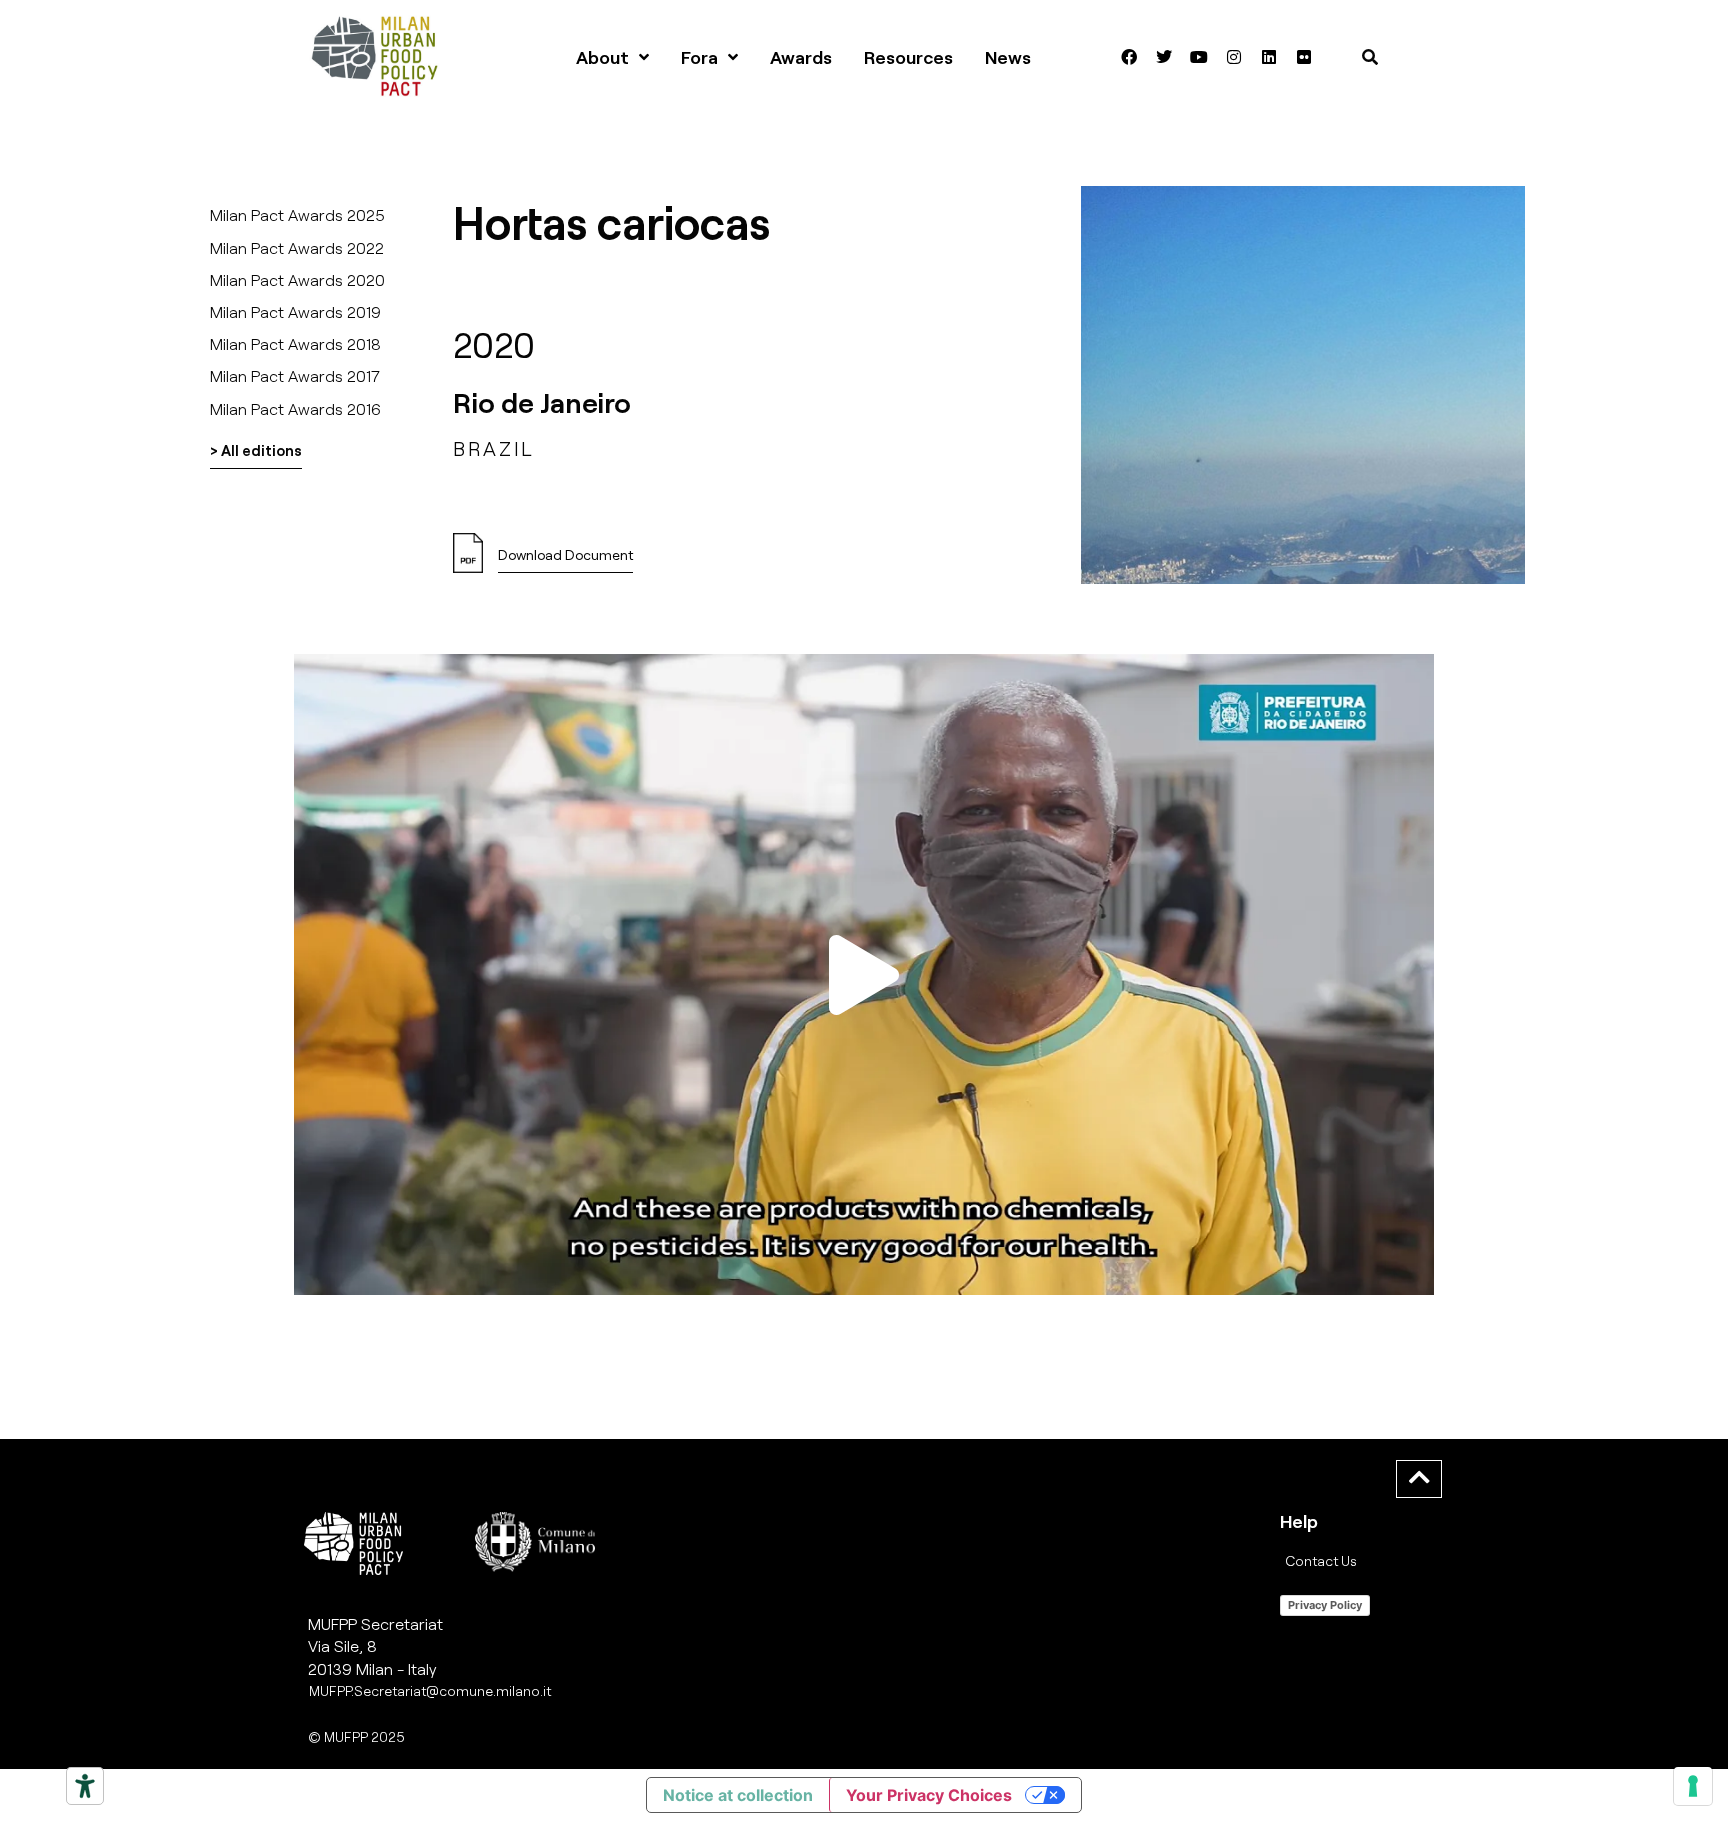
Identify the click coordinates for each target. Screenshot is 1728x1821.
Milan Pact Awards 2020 (297, 279)
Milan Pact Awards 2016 (295, 408)
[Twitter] (1164, 57)
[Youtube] (1199, 57)
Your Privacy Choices (929, 1795)
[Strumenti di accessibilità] (85, 1786)
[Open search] (1370, 57)
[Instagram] (1234, 57)
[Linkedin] (1269, 57)
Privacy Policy (1325, 1605)
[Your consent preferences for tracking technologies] (1693, 1786)
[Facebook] (1129, 57)
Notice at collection (738, 1795)
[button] (864, 974)
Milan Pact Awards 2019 (295, 311)
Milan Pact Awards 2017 (295, 375)
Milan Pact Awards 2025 (297, 214)
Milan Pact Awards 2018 (295, 343)
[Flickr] (1304, 57)
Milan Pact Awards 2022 (297, 247)
